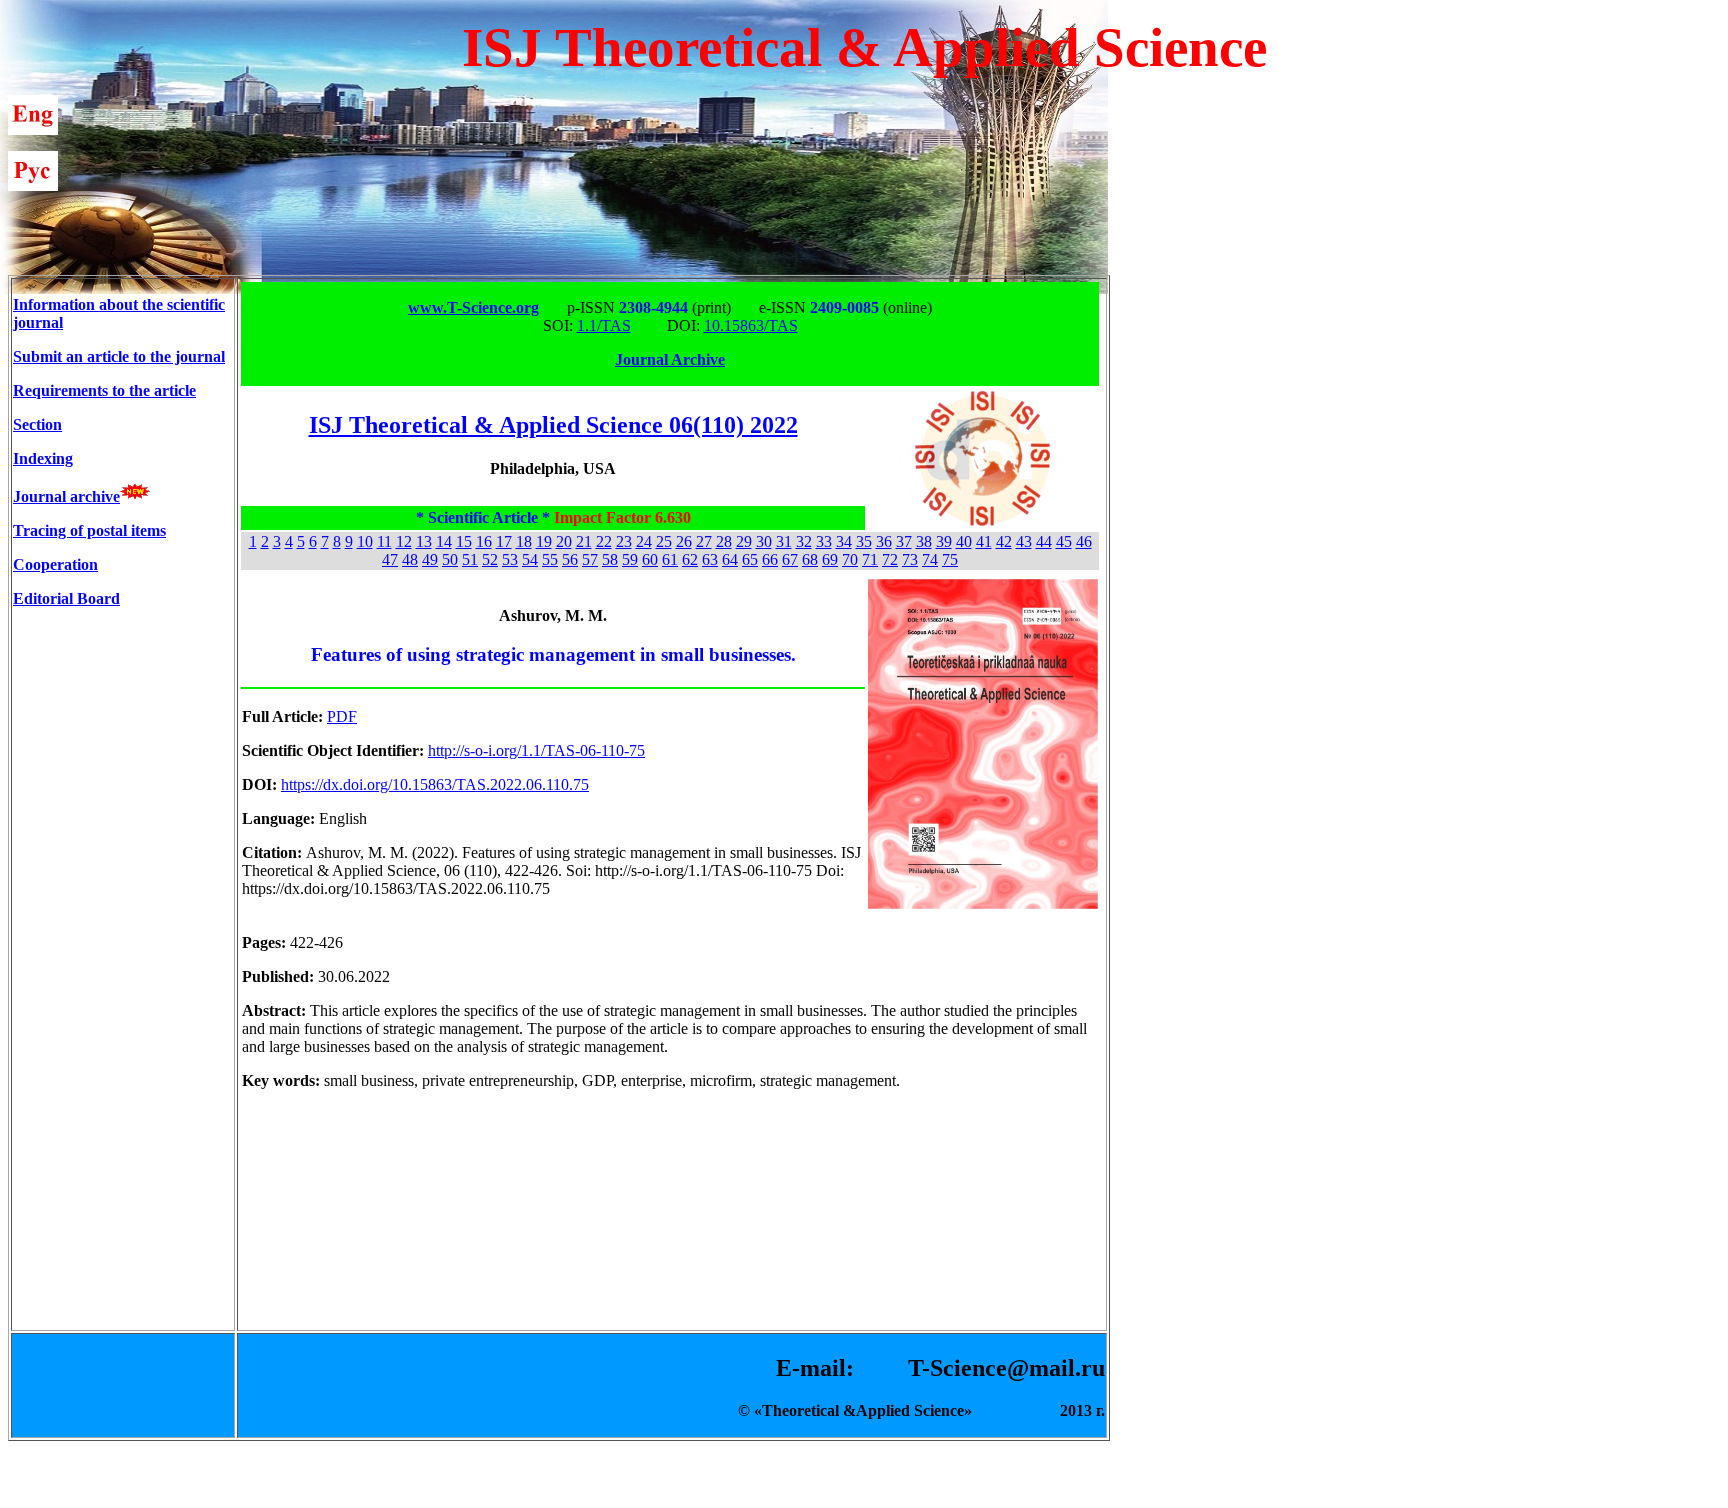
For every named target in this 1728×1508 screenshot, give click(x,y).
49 (430, 559)
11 (384, 541)
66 (770, 559)
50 (450, 559)
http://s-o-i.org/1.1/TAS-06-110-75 (536, 750)
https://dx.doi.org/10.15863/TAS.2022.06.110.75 (435, 784)
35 (864, 541)
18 (524, 541)
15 (464, 541)
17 (504, 541)
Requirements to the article (104, 390)
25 (664, 541)
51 (470, 559)
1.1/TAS (604, 325)
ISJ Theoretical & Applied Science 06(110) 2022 (553, 425)
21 (584, 541)
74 (930, 559)
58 (610, 559)
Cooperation (55, 564)
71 (870, 559)
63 (710, 559)
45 (1064, 541)
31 (784, 541)
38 (924, 541)
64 (730, 559)
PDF (342, 716)
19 (544, 541)
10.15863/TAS (751, 325)
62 (690, 559)
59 (630, 559)
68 (810, 559)
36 (884, 541)
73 (910, 559)
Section (37, 424)
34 (844, 541)
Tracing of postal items (89, 530)
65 (750, 559)
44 (1044, 541)
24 (644, 541)
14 (444, 541)
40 (964, 541)
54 (530, 559)
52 (490, 559)
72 (890, 559)
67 (790, 559)
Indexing (43, 458)
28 (724, 541)
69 (830, 559)
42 (1004, 541)
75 (950, 559)
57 (590, 559)
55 (550, 559)
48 (410, 559)
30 (764, 541)
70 (850, 559)
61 (670, 559)
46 (1084, 541)
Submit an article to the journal (119, 356)
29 (744, 541)
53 (510, 559)
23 (624, 541)
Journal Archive (670, 359)
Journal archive (66, 496)
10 (365, 541)
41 (984, 541)
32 (804, 541)
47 (390, 559)
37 (904, 541)
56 (570, 559)
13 (424, 541)
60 (650, 559)
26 (684, 541)
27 (704, 541)
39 (944, 541)
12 (404, 541)
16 (484, 541)
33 (824, 541)
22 (604, 541)
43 (1024, 541)
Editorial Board (66, 598)
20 (564, 541)
